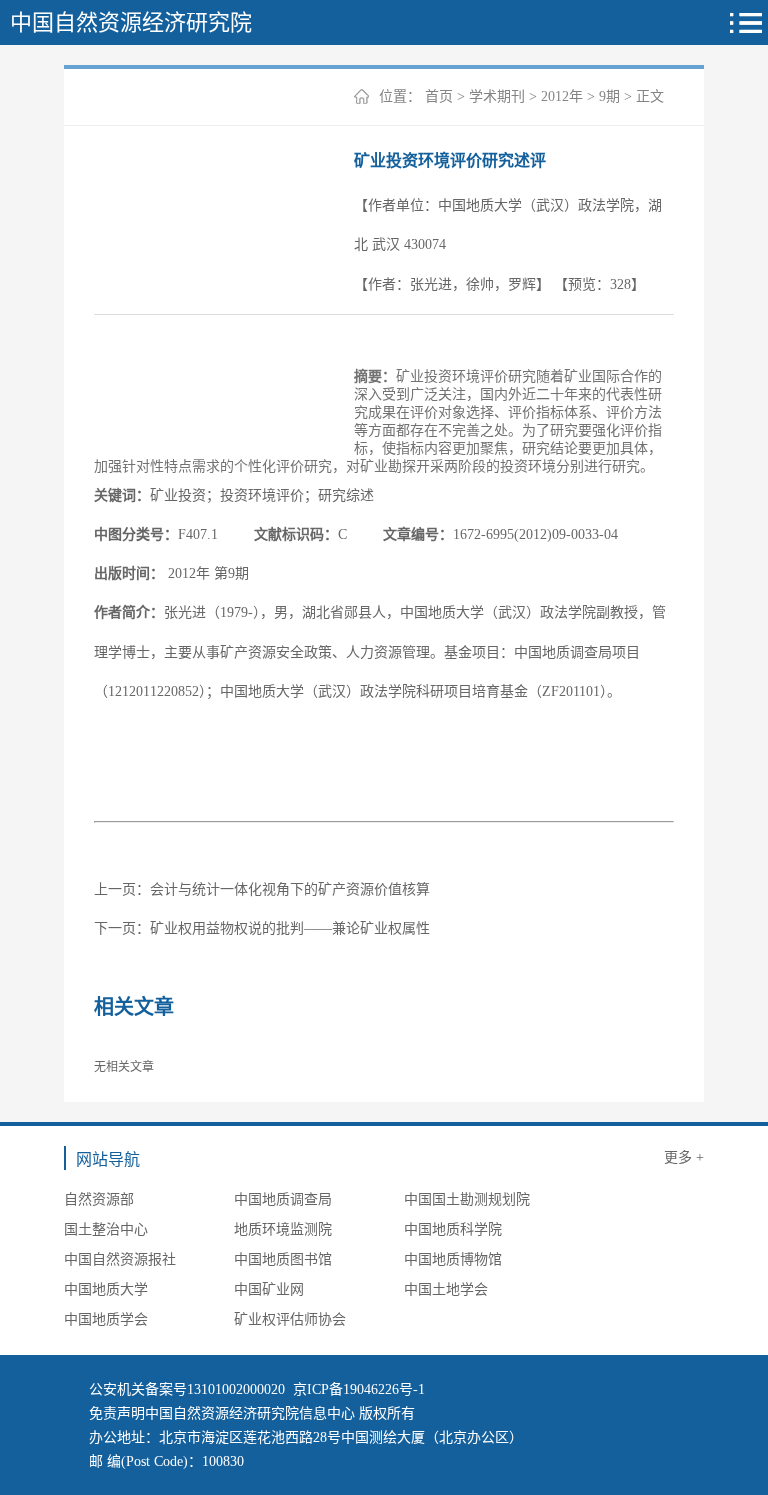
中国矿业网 (269, 1289)
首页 (439, 96)
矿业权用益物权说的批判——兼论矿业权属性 (290, 928)
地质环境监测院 (283, 1229)
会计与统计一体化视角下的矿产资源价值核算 (290, 889)
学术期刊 (497, 96)
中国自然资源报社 (120, 1259)
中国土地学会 (446, 1289)
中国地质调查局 (283, 1199)
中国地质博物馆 (453, 1259)
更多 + (684, 1157)
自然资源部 (99, 1199)
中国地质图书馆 (283, 1259)
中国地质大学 (106, 1289)
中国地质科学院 (453, 1229)
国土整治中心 (106, 1229)
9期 (609, 96)
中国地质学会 (106, 1319)
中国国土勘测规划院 (467, 1199)
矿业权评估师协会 (290, 1319)
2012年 (562, 96)
